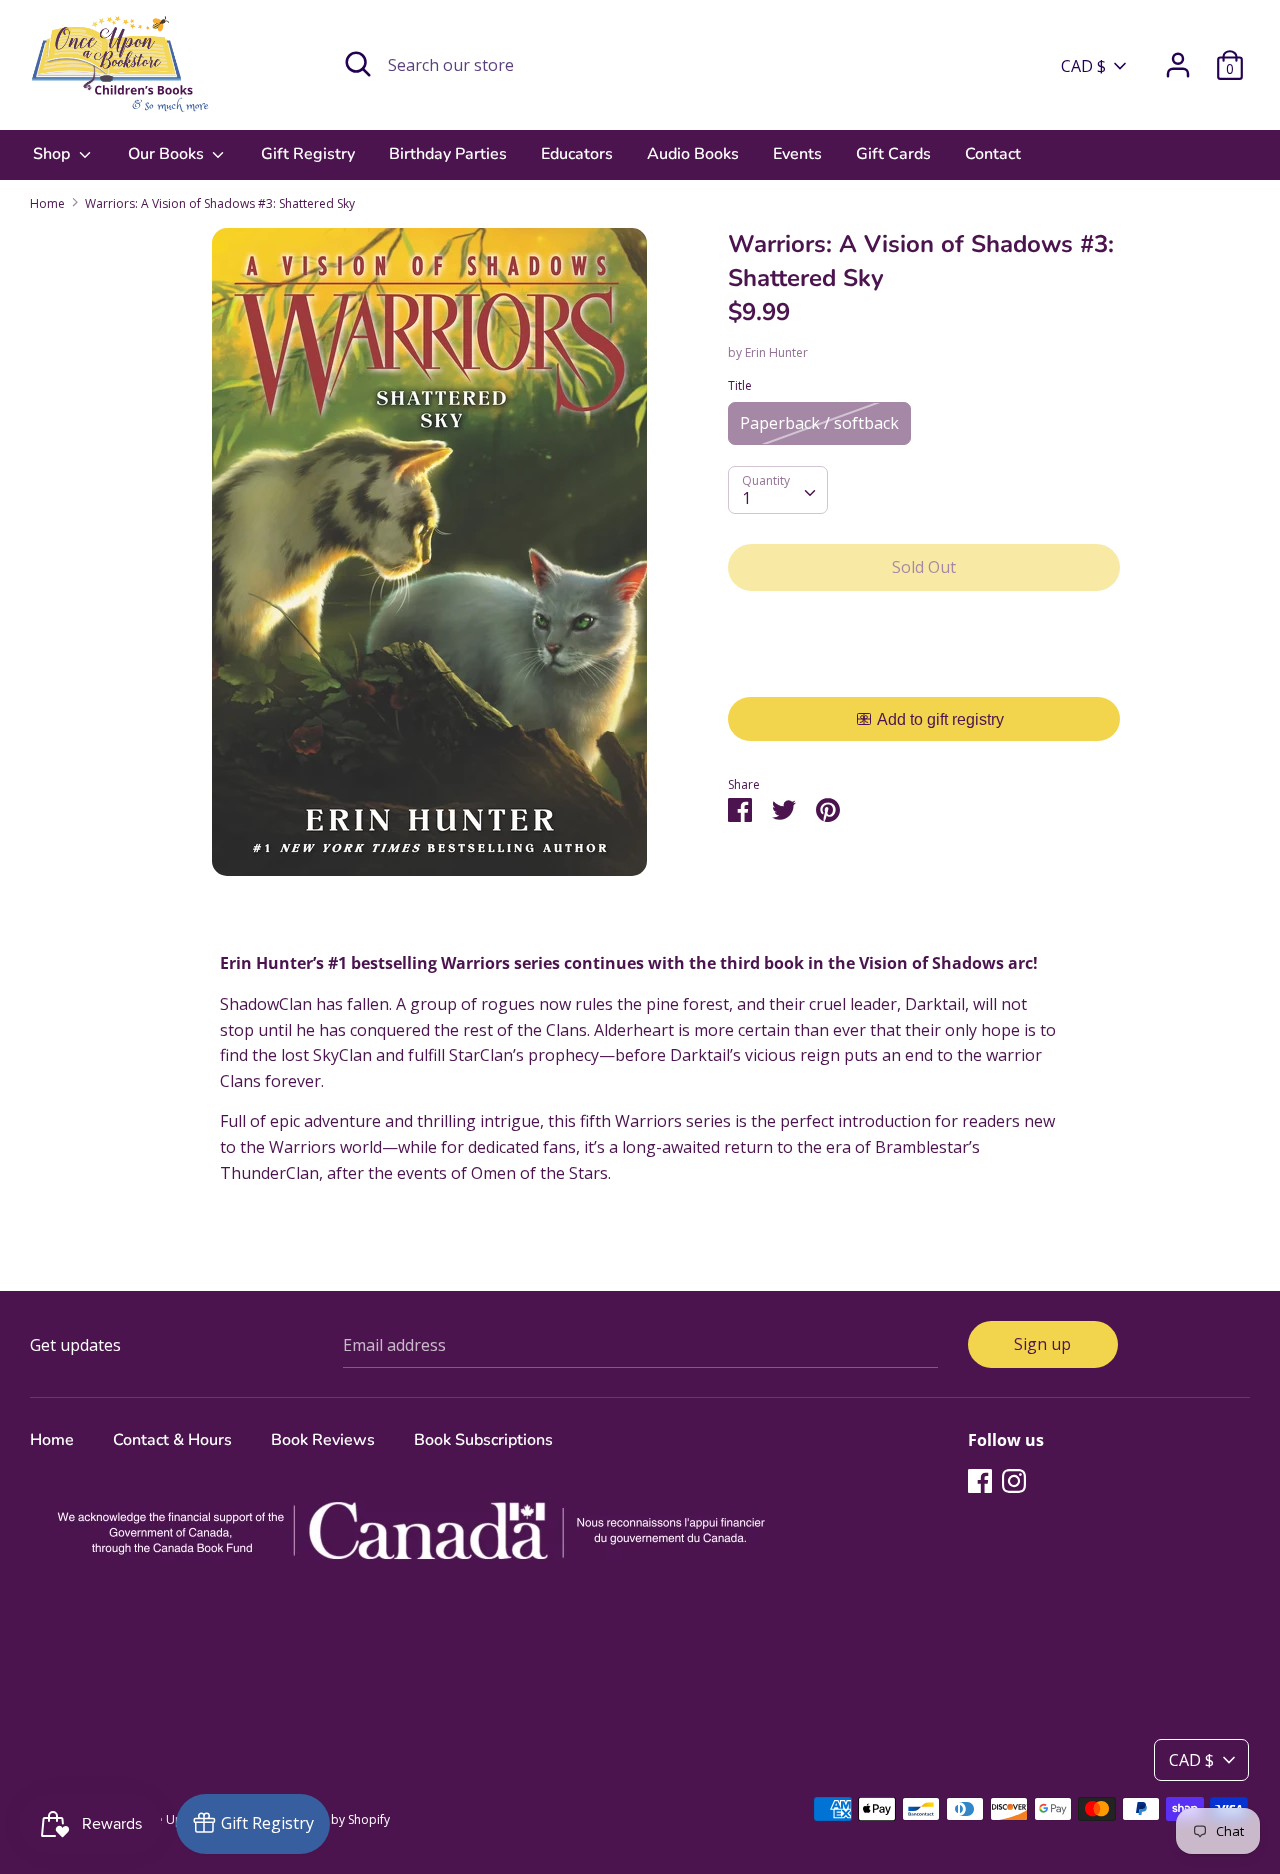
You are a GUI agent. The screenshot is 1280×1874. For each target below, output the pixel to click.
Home (52, 1440)
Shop (53, 154)
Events (797, 154)
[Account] (1178, 57)
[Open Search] (358, 64)
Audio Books (693, 154)
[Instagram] (1014, 1480)
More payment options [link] (924, 675)
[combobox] (778, 490)
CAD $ (1083, 66)
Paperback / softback (819, 423)
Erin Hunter (776, 352)
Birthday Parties (448, 154)
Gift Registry (308, 154)
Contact (993, 154)
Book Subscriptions (483, 1440)
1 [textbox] (746, 498)
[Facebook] (980, 1480)
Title (740, 385)
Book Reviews (323, 1440)
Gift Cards (893, 154)
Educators (577, 154)
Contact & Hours (172, 1440)
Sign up (1042, 1344)
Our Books (168, 154)
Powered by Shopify (333, 1819)
